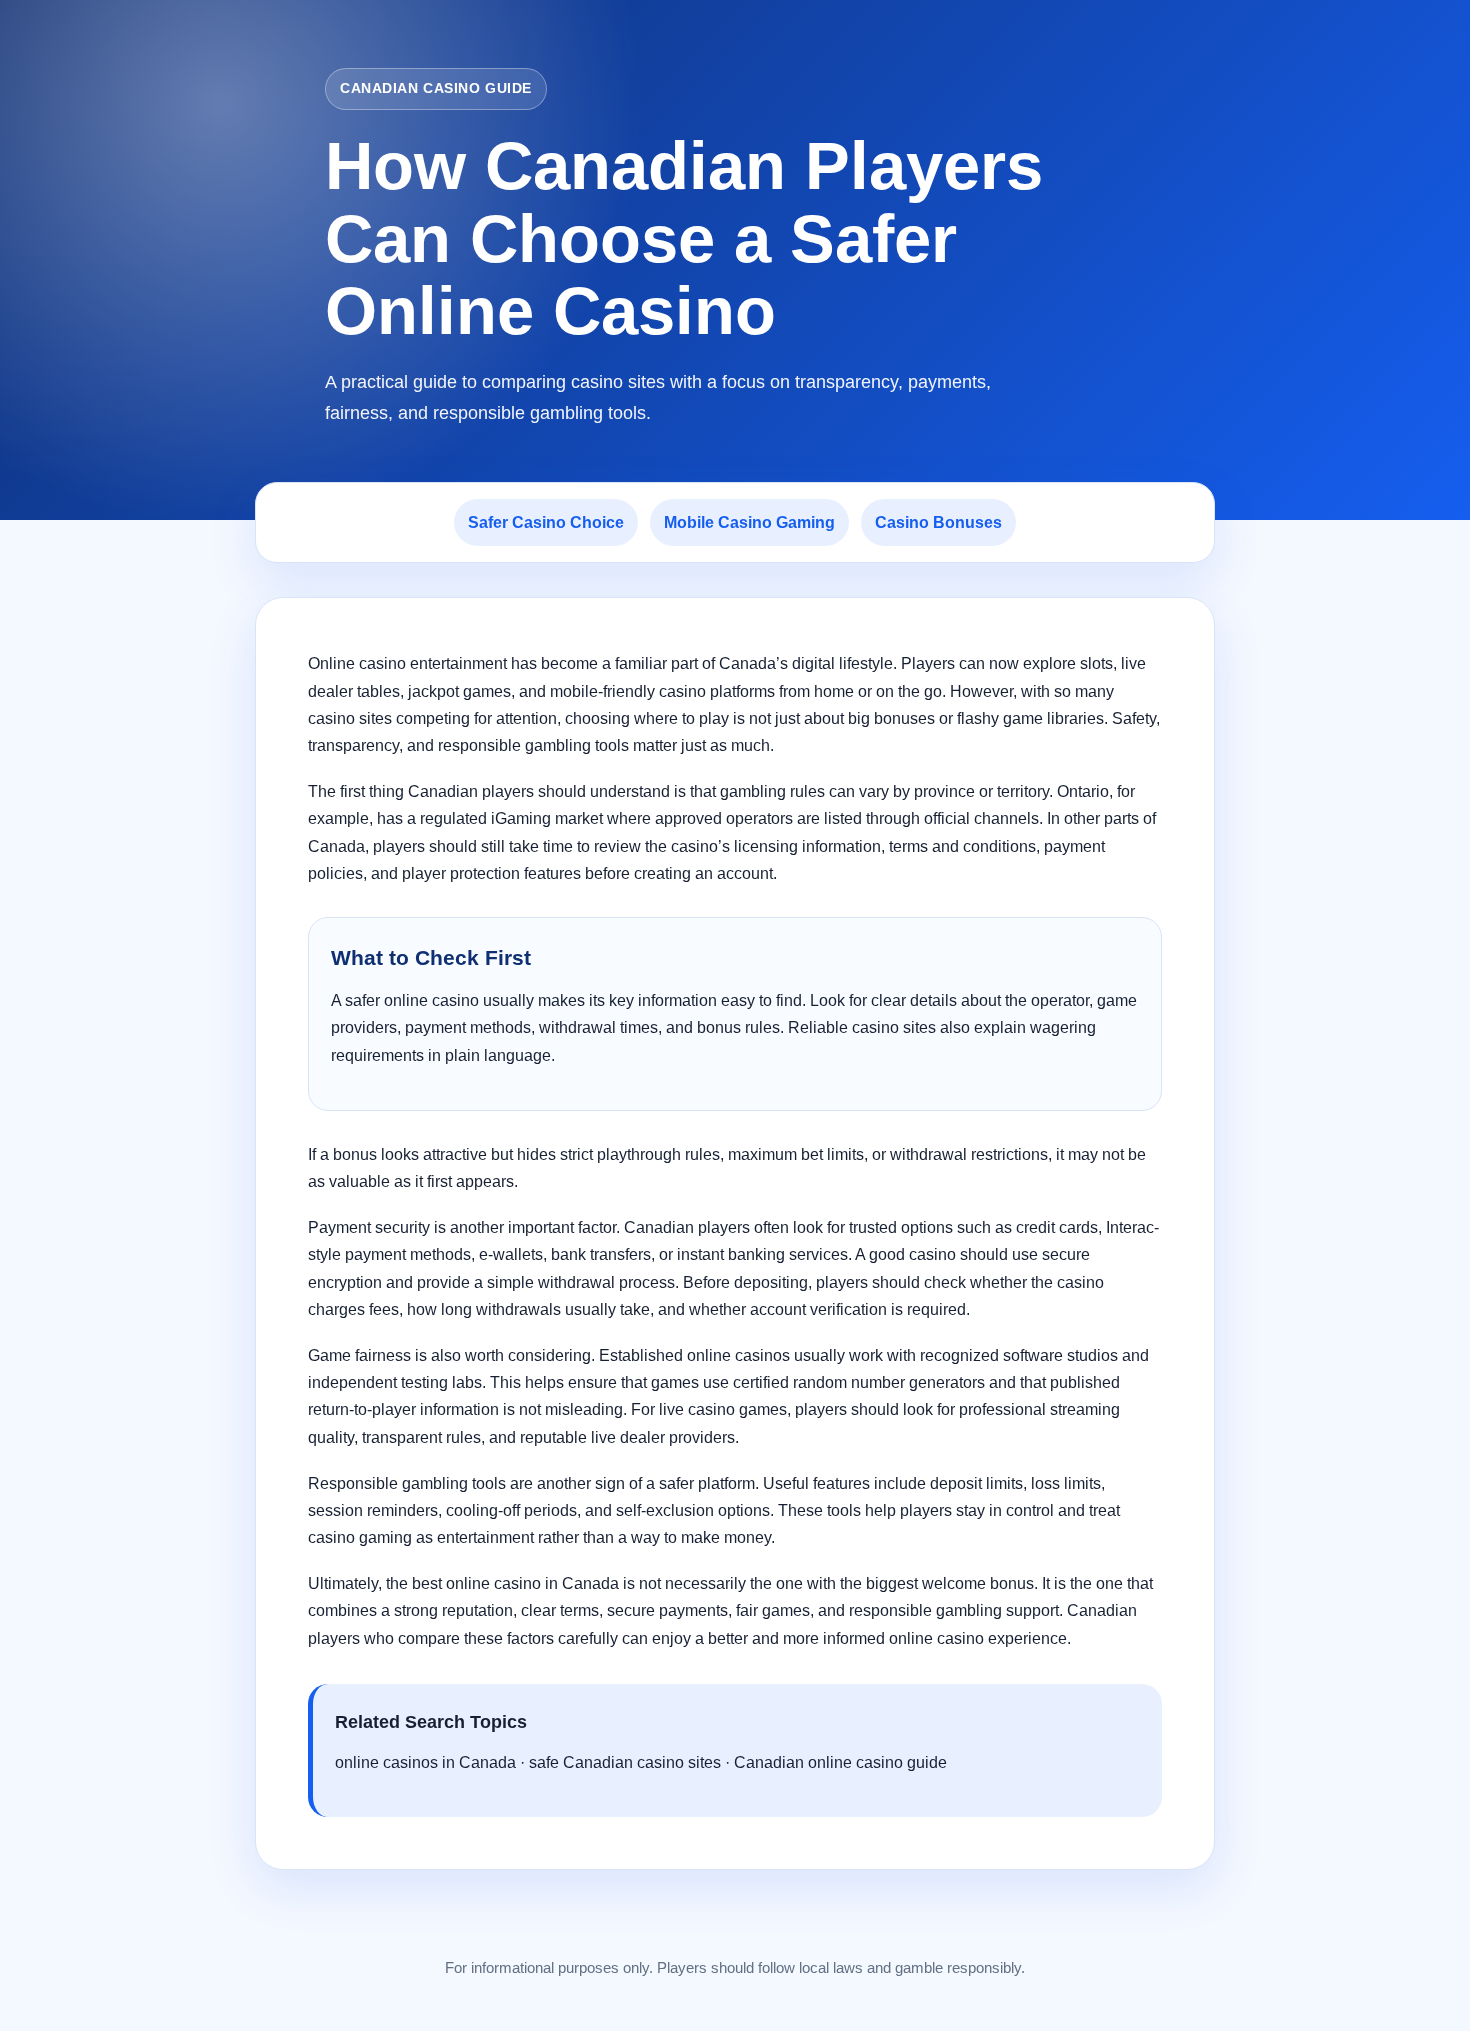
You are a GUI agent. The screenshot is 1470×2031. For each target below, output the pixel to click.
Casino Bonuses (938, 522)
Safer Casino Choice (546, 522)
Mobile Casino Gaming (749, 522)
